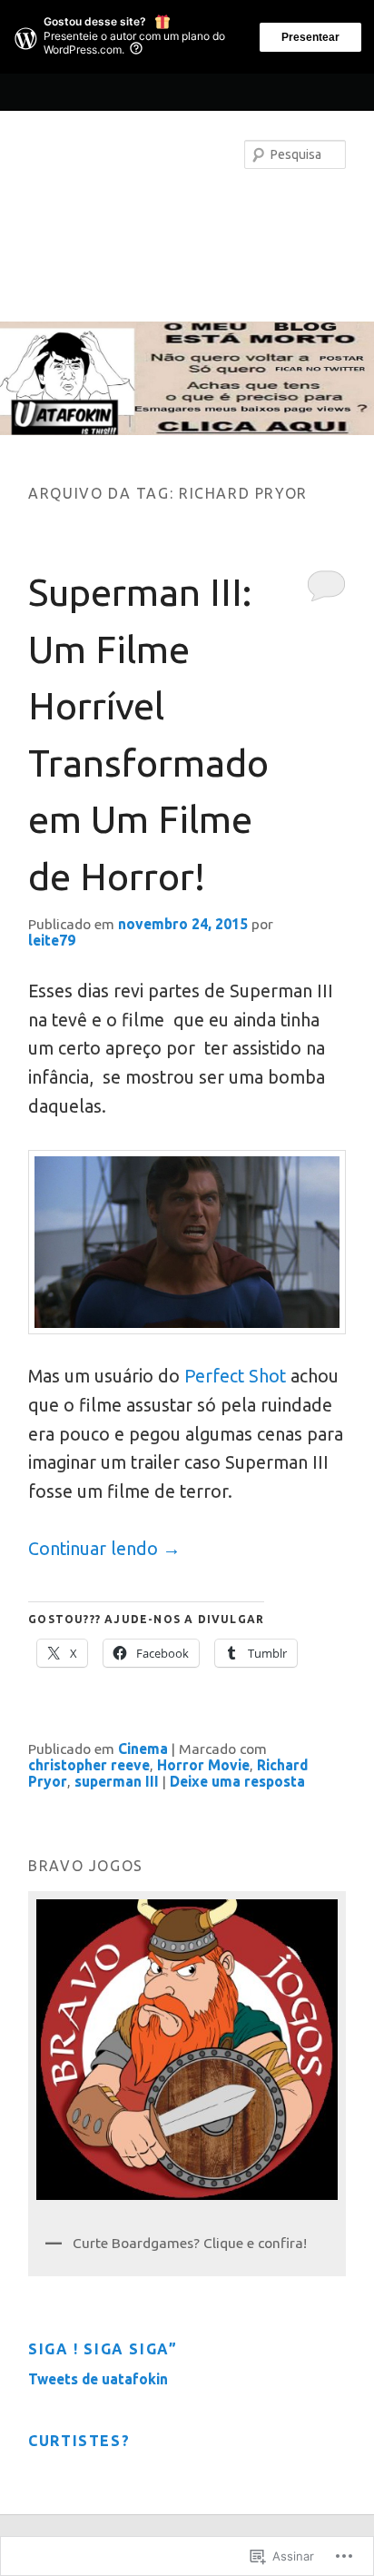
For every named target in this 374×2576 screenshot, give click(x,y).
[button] (187, 1242)
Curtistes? (79, 2441)
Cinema (143, 1749)
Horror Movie (203, 1765)
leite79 (52, 940)
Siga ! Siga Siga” (103, 2349)
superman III (117, 1781)
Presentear (310, 37)
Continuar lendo (104, 1549)
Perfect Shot (235, 1376)
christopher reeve (89, 1765)
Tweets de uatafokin (98, 2379)
